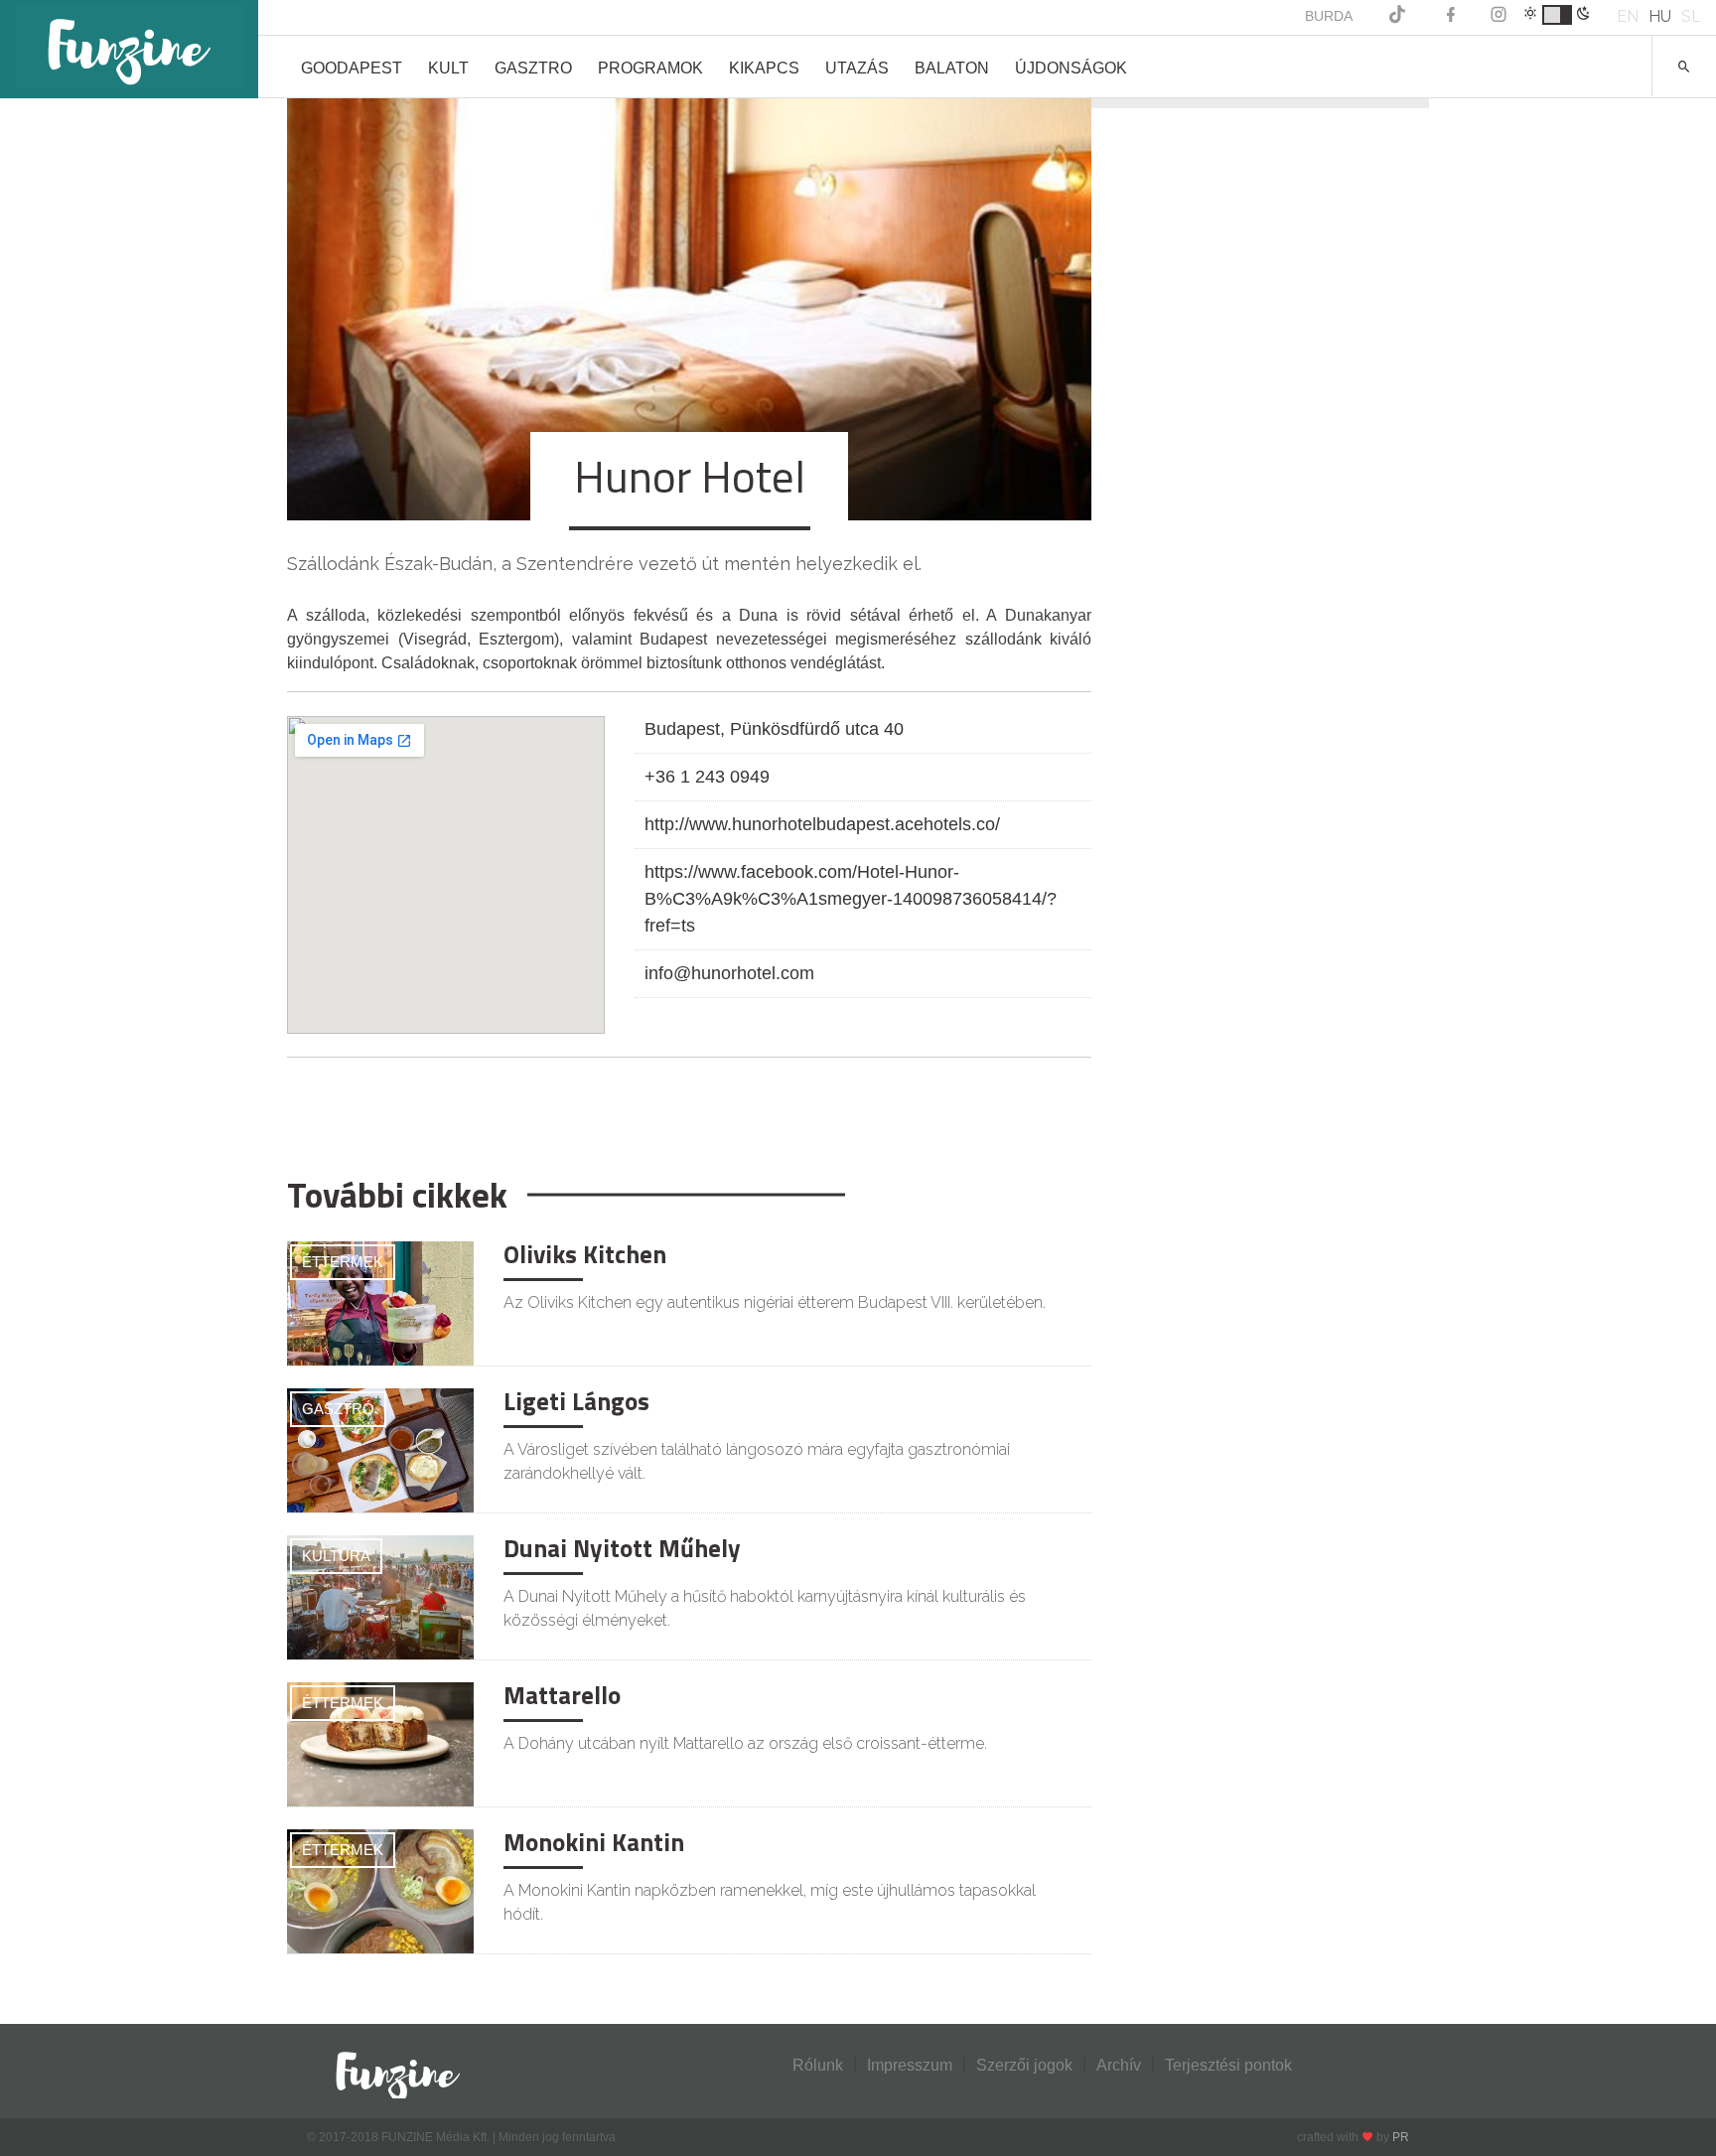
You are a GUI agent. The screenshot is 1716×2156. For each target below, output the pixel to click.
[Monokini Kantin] (380, 1891)
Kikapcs (764, 68)
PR (1401, 2137)
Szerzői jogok (1024, 2065)
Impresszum (910, 2065)
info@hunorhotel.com (729, 973)
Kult (448, 68)
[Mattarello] (380, 1744)
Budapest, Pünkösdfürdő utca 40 (774, 729)
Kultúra (336, 1556)
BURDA (1329, 16)
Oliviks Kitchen (585, 1254)
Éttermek (343, 1262)
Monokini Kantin (594, 1842)
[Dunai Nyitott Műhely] (380, 1597)
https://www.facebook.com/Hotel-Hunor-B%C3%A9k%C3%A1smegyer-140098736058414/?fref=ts (851, 899)
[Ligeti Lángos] (380, 1450)
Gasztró (338, 1409)
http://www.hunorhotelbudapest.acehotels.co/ (822, 824)
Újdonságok (1071, 68)
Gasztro (533, 68)
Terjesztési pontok (1228, 2065)
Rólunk (818, 2065)
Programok (650, 68)
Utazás (857, 68)
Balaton (952, 68)
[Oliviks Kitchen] (380, 1303)
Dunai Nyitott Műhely (622, 1548)
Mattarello (562, 1695)
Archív (1119, 2065)
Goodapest (352, 68)
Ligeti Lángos (576, 1401)
